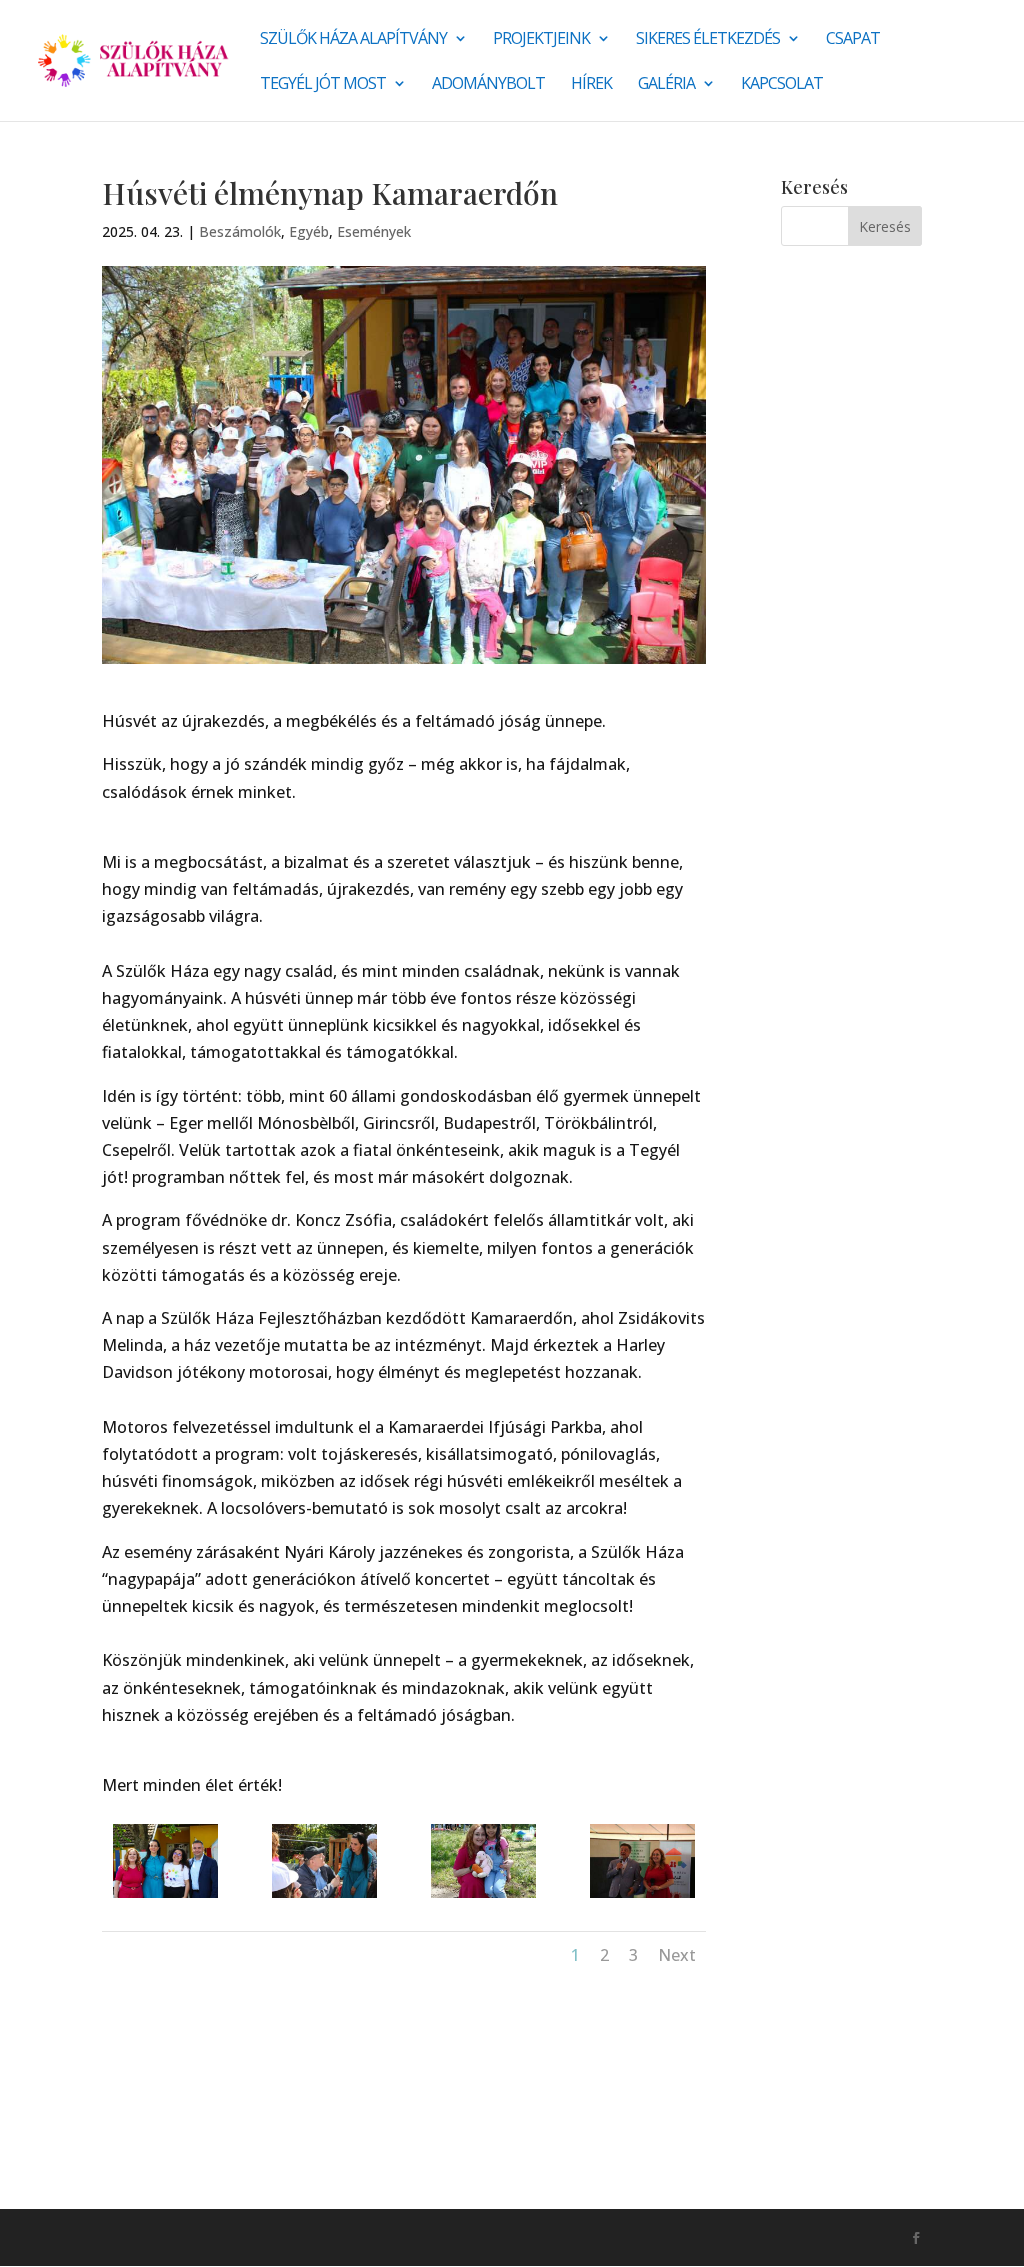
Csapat (853, 40)
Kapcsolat (782, 85)
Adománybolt (488, 85)
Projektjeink (541, 40)
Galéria (666, 85)
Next (677, 1955)
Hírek (591, 85)
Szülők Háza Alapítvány (353, 40)
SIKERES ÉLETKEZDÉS (708, 40)
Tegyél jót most (323, 85)
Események (374, 231)
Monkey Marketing (209, 2237)
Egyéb (309, 231)
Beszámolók (240, 231)
